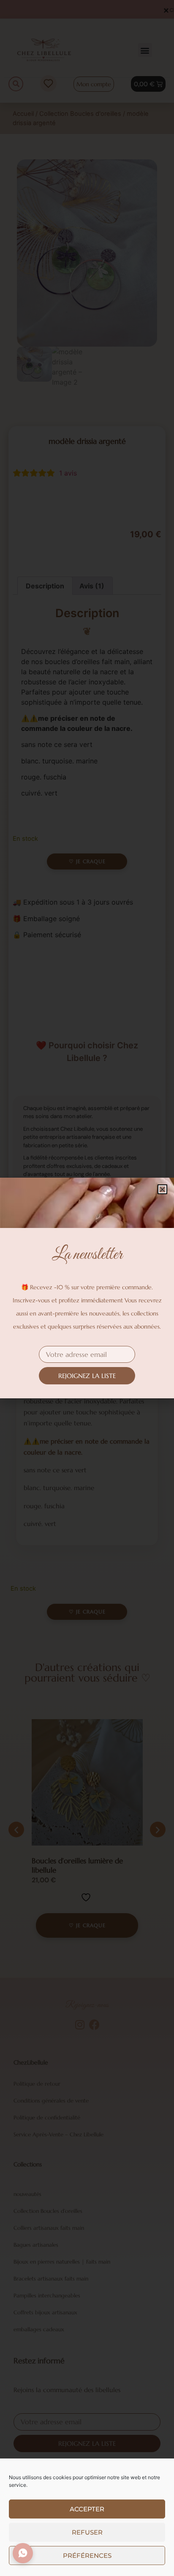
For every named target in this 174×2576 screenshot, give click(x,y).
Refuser (87, 2532)
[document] (87, 1288)
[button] (162, 1189)
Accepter (87, 2509)
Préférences (87, 2555)
